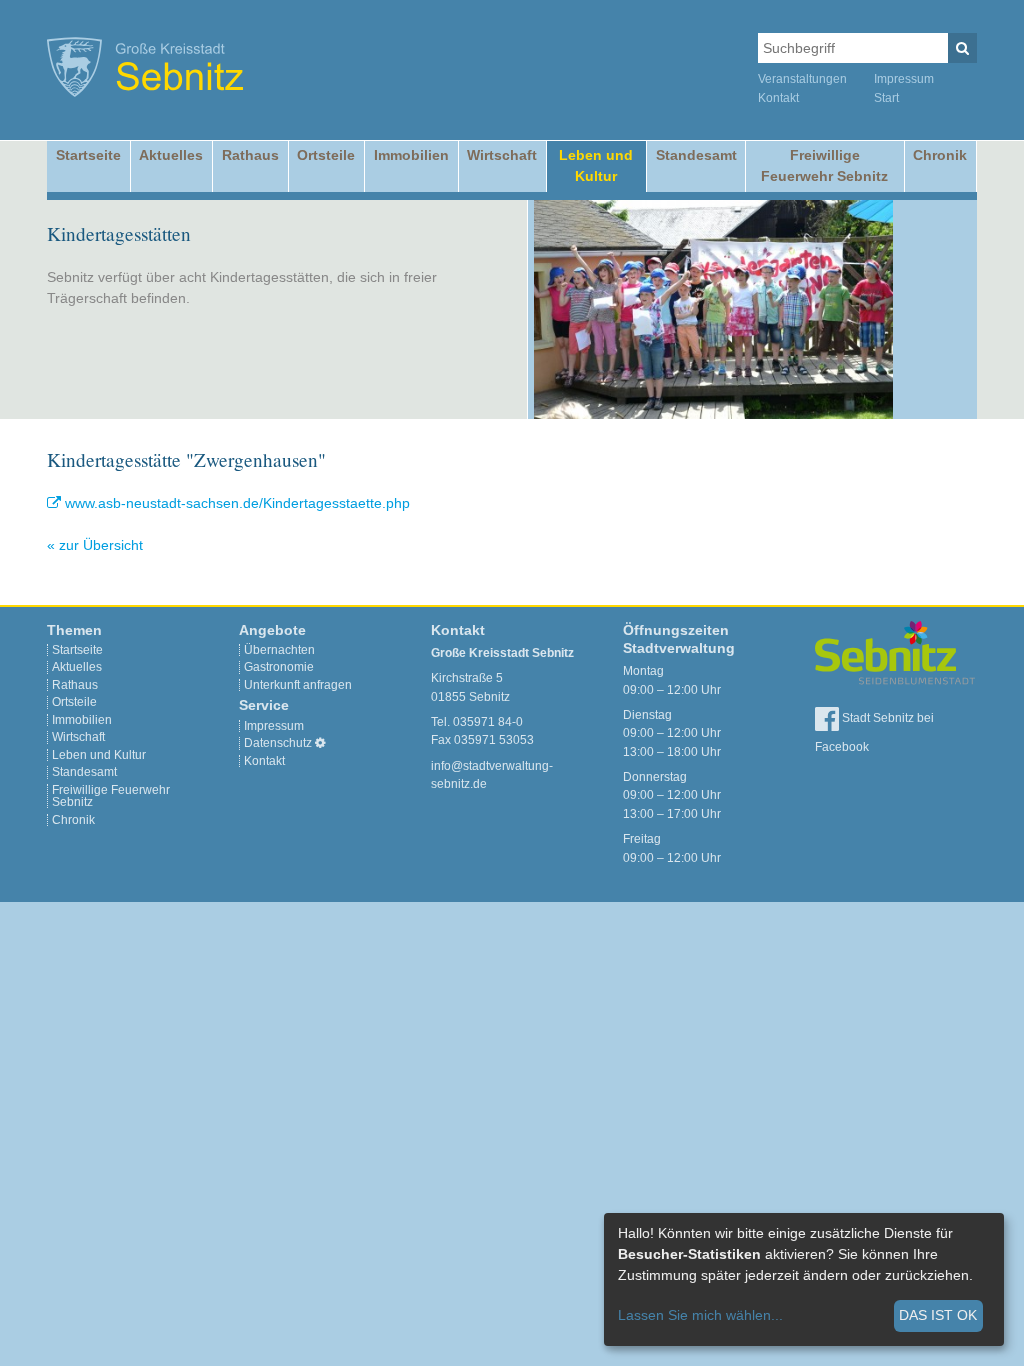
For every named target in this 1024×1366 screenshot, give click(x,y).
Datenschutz (278, 743)
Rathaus (250, 155)
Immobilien (411, 155)
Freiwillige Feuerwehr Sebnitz (824, 165)
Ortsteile (326, 155)
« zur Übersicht (95, 545)
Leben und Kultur (596, 165)
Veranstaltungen (802, 79)
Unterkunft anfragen (298, 685)
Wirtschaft (502, 155)
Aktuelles (171, 155)
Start (886, 98)
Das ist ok (938, 1315)
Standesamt (696, 155)
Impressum (904, 79)
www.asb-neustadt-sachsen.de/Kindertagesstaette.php (237, 503)
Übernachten (279, 650)
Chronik (940, 155)
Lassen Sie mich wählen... (700, 1315)
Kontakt (778, 98)
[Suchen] (962, 48)
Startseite (88, 155)
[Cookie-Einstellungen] (320, 743)
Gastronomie (279, 667)
